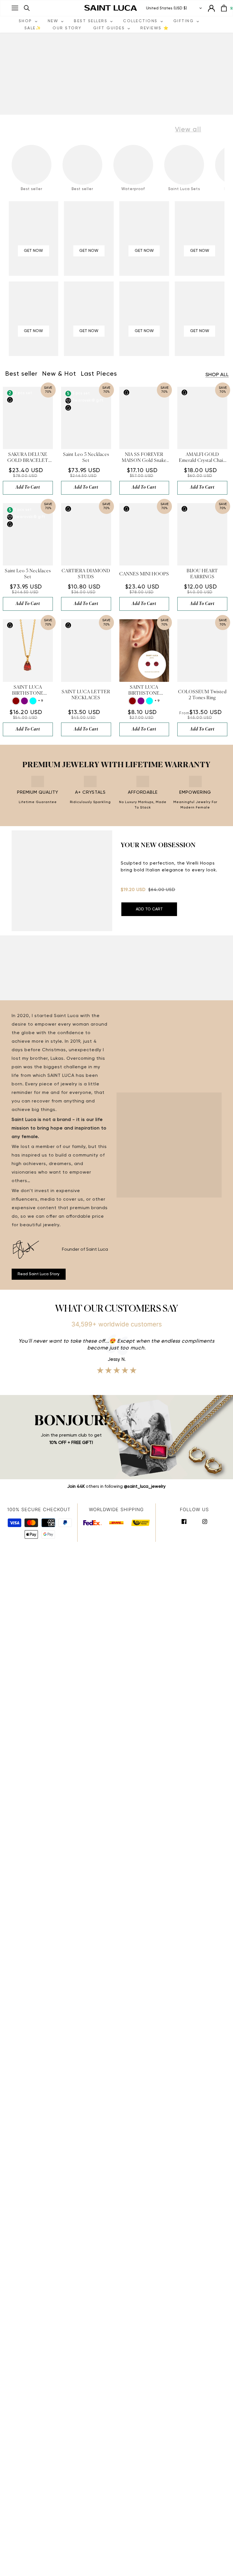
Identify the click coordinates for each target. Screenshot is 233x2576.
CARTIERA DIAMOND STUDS (86, 574)
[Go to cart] (224, 8)
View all (188, 129)
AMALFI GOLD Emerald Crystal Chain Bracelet (202, 458)
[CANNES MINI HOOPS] (144, 534)
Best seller (32, 189)
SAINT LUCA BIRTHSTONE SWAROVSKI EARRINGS (144, 691)
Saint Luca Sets (184, 189)
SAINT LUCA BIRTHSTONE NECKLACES (28, 691)
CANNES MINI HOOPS (144, 574)
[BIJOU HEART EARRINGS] (202, 534)
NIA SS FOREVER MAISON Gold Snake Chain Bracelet (144, 458)
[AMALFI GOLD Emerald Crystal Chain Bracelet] (202, 418)
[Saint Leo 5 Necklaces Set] (86, 418)
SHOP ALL (217, 375)
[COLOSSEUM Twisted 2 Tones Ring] (202, 651)
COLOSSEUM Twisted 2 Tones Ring (202, 695)
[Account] (211, 8)
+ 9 (40, 701)
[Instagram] (205, 1521)
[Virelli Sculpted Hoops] (62, 881)
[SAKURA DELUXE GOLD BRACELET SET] (28, 418)
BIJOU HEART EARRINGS (202, 574)
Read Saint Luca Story (39, 1274)
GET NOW (33, 251)
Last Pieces (99, 374)
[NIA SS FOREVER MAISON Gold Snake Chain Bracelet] (144, 418)
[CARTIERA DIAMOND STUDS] (86, 534)
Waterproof (133, 189)
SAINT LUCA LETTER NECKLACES (86, 695)
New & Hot (59, 374)
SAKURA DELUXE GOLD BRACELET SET (28, 458)
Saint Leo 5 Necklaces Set (86, 458)
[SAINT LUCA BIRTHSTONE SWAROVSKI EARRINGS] (144, 651)
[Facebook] (184, 1521)
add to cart (28, 487)
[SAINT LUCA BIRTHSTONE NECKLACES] (28, 651)
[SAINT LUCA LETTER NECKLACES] (86, 651)
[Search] (27, 8)
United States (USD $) (167, 8)
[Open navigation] (15, 8)
